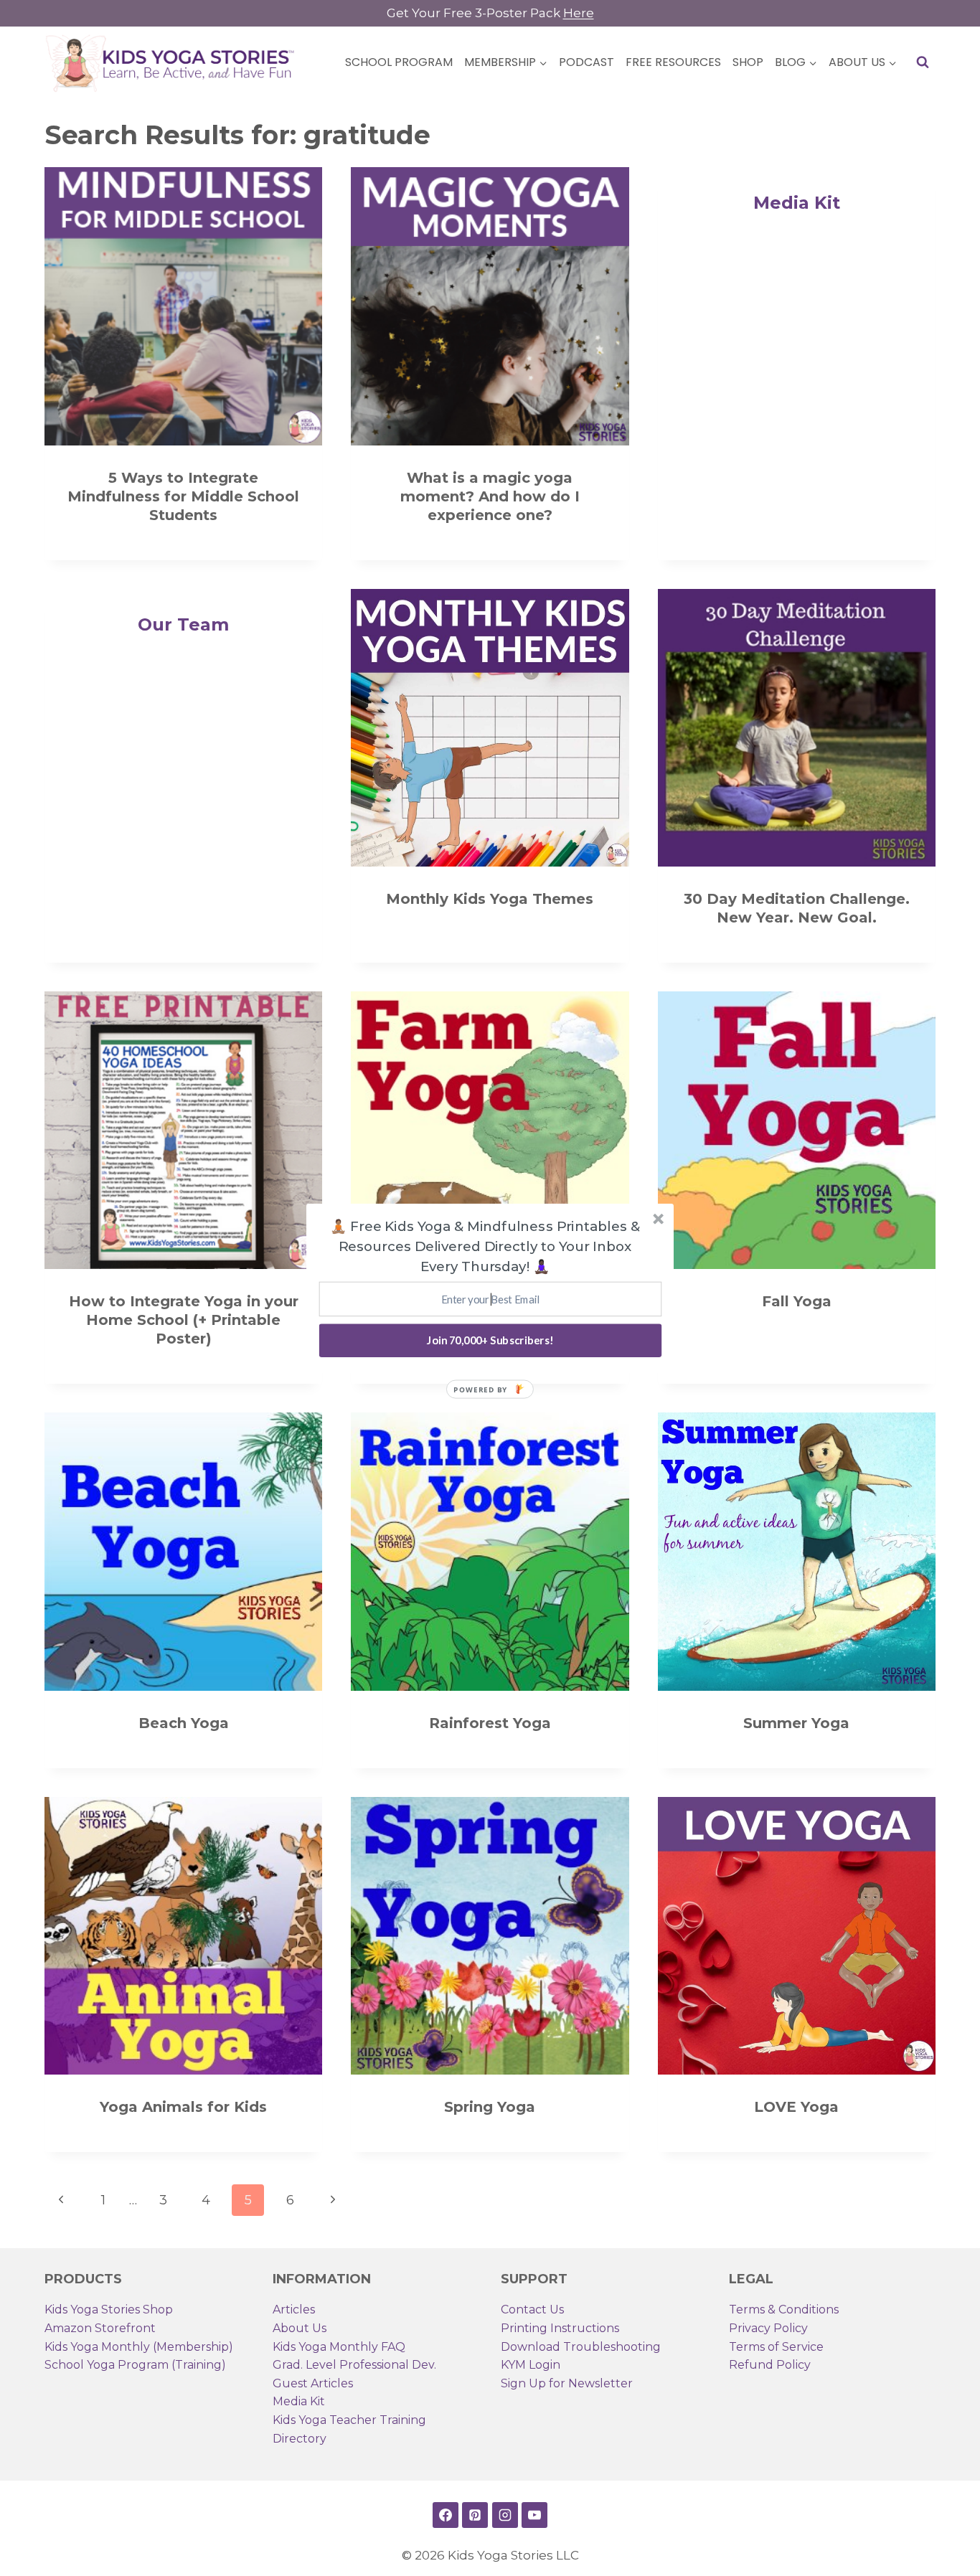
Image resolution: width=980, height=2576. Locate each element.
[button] (485, 1246)
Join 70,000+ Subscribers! (490, 1340)
